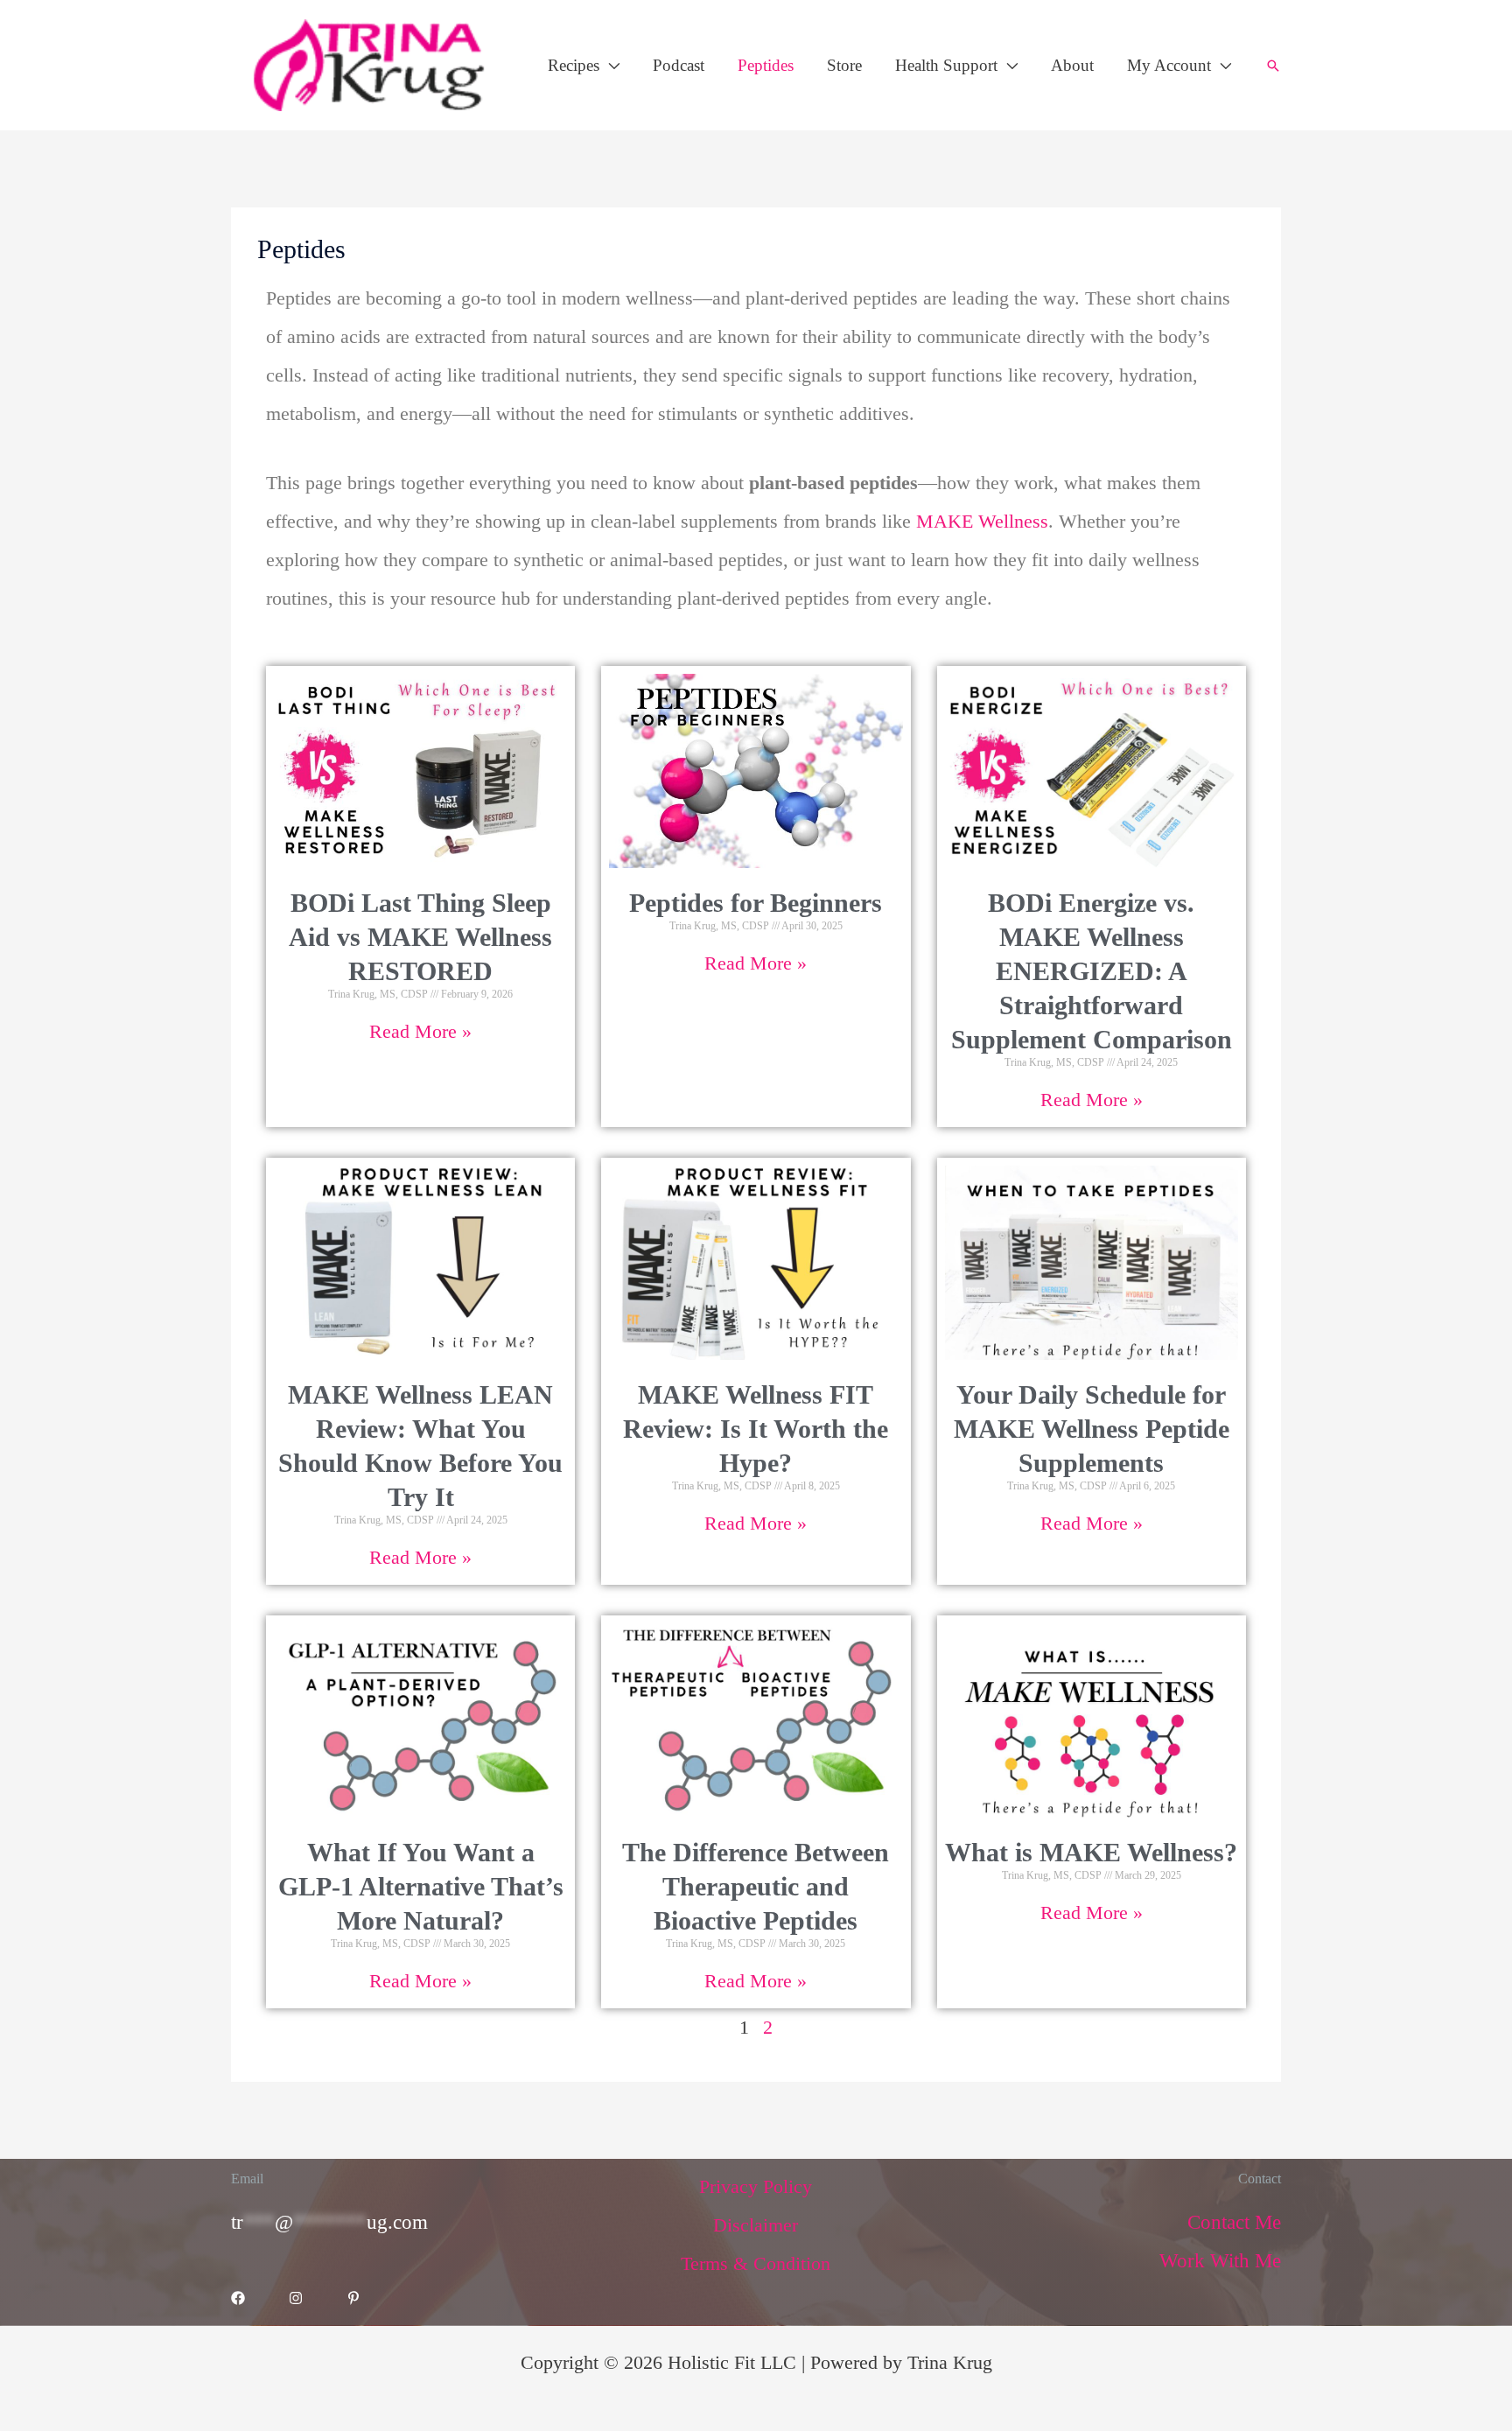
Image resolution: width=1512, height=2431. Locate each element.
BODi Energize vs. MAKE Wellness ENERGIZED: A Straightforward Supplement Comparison (1092, 971)
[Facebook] (238, 2298)
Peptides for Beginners (756, 903)
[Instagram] (296, 2298)
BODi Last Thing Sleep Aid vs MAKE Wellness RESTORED (420, 937)
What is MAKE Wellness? (1091, 1852)
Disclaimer (756, 2225)
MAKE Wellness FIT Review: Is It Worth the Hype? (756, 1429)
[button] (609, 65)
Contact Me (1234, 2222)
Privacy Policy (756, 2186)
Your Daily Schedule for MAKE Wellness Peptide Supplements (1092, 1429)
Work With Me (1220, 2261)
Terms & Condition (756, 2263)
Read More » (420, 1031)
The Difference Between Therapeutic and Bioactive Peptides (756, 1886)
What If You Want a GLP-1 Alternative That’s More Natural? (421, 1886)
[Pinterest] (353, 2298)
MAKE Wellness (982, 521)
